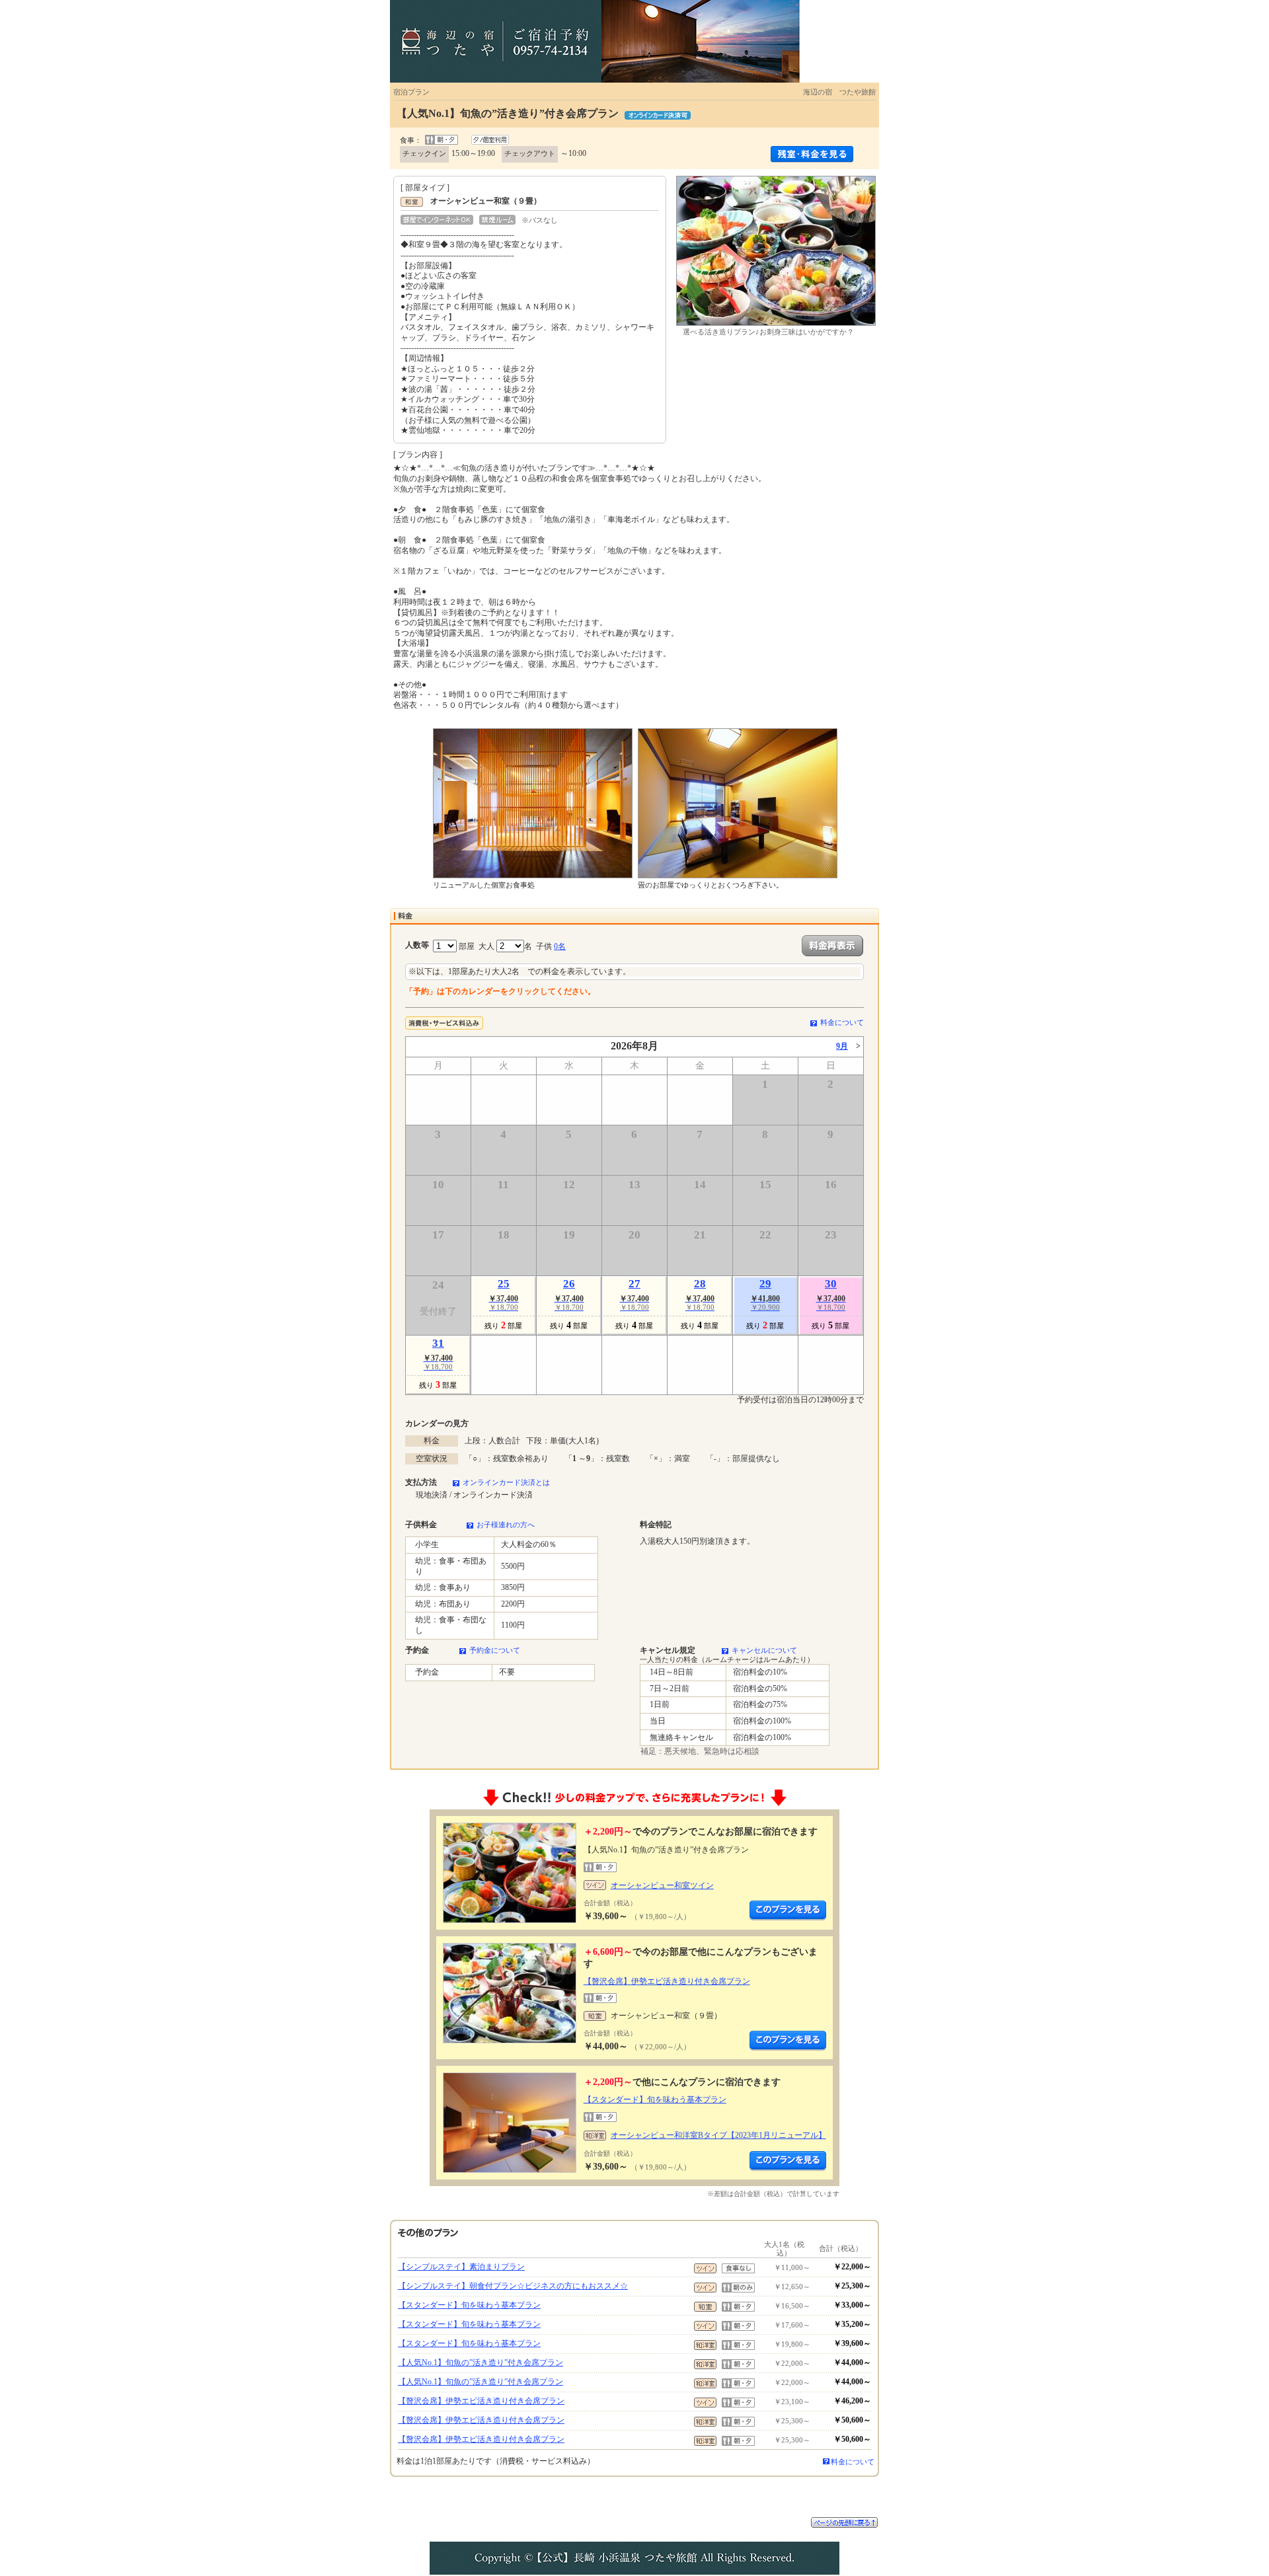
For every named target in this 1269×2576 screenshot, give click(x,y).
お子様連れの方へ (506, 1525)
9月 (842, 1046)
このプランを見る (788, 1911)
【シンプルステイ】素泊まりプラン (461, 2267)
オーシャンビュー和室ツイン (662, 1885)
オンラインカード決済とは (506, 1482)
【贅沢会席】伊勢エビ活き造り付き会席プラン (667, 1981)
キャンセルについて (764, 1650)
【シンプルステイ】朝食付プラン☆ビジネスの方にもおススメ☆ (513, 2286)
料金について (842, 1022)
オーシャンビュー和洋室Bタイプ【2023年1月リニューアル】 (718, 2135)
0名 (560, 946)
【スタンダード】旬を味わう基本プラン (655, 2100)
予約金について (495, 1650)
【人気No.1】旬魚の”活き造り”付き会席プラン (481, 2363)
